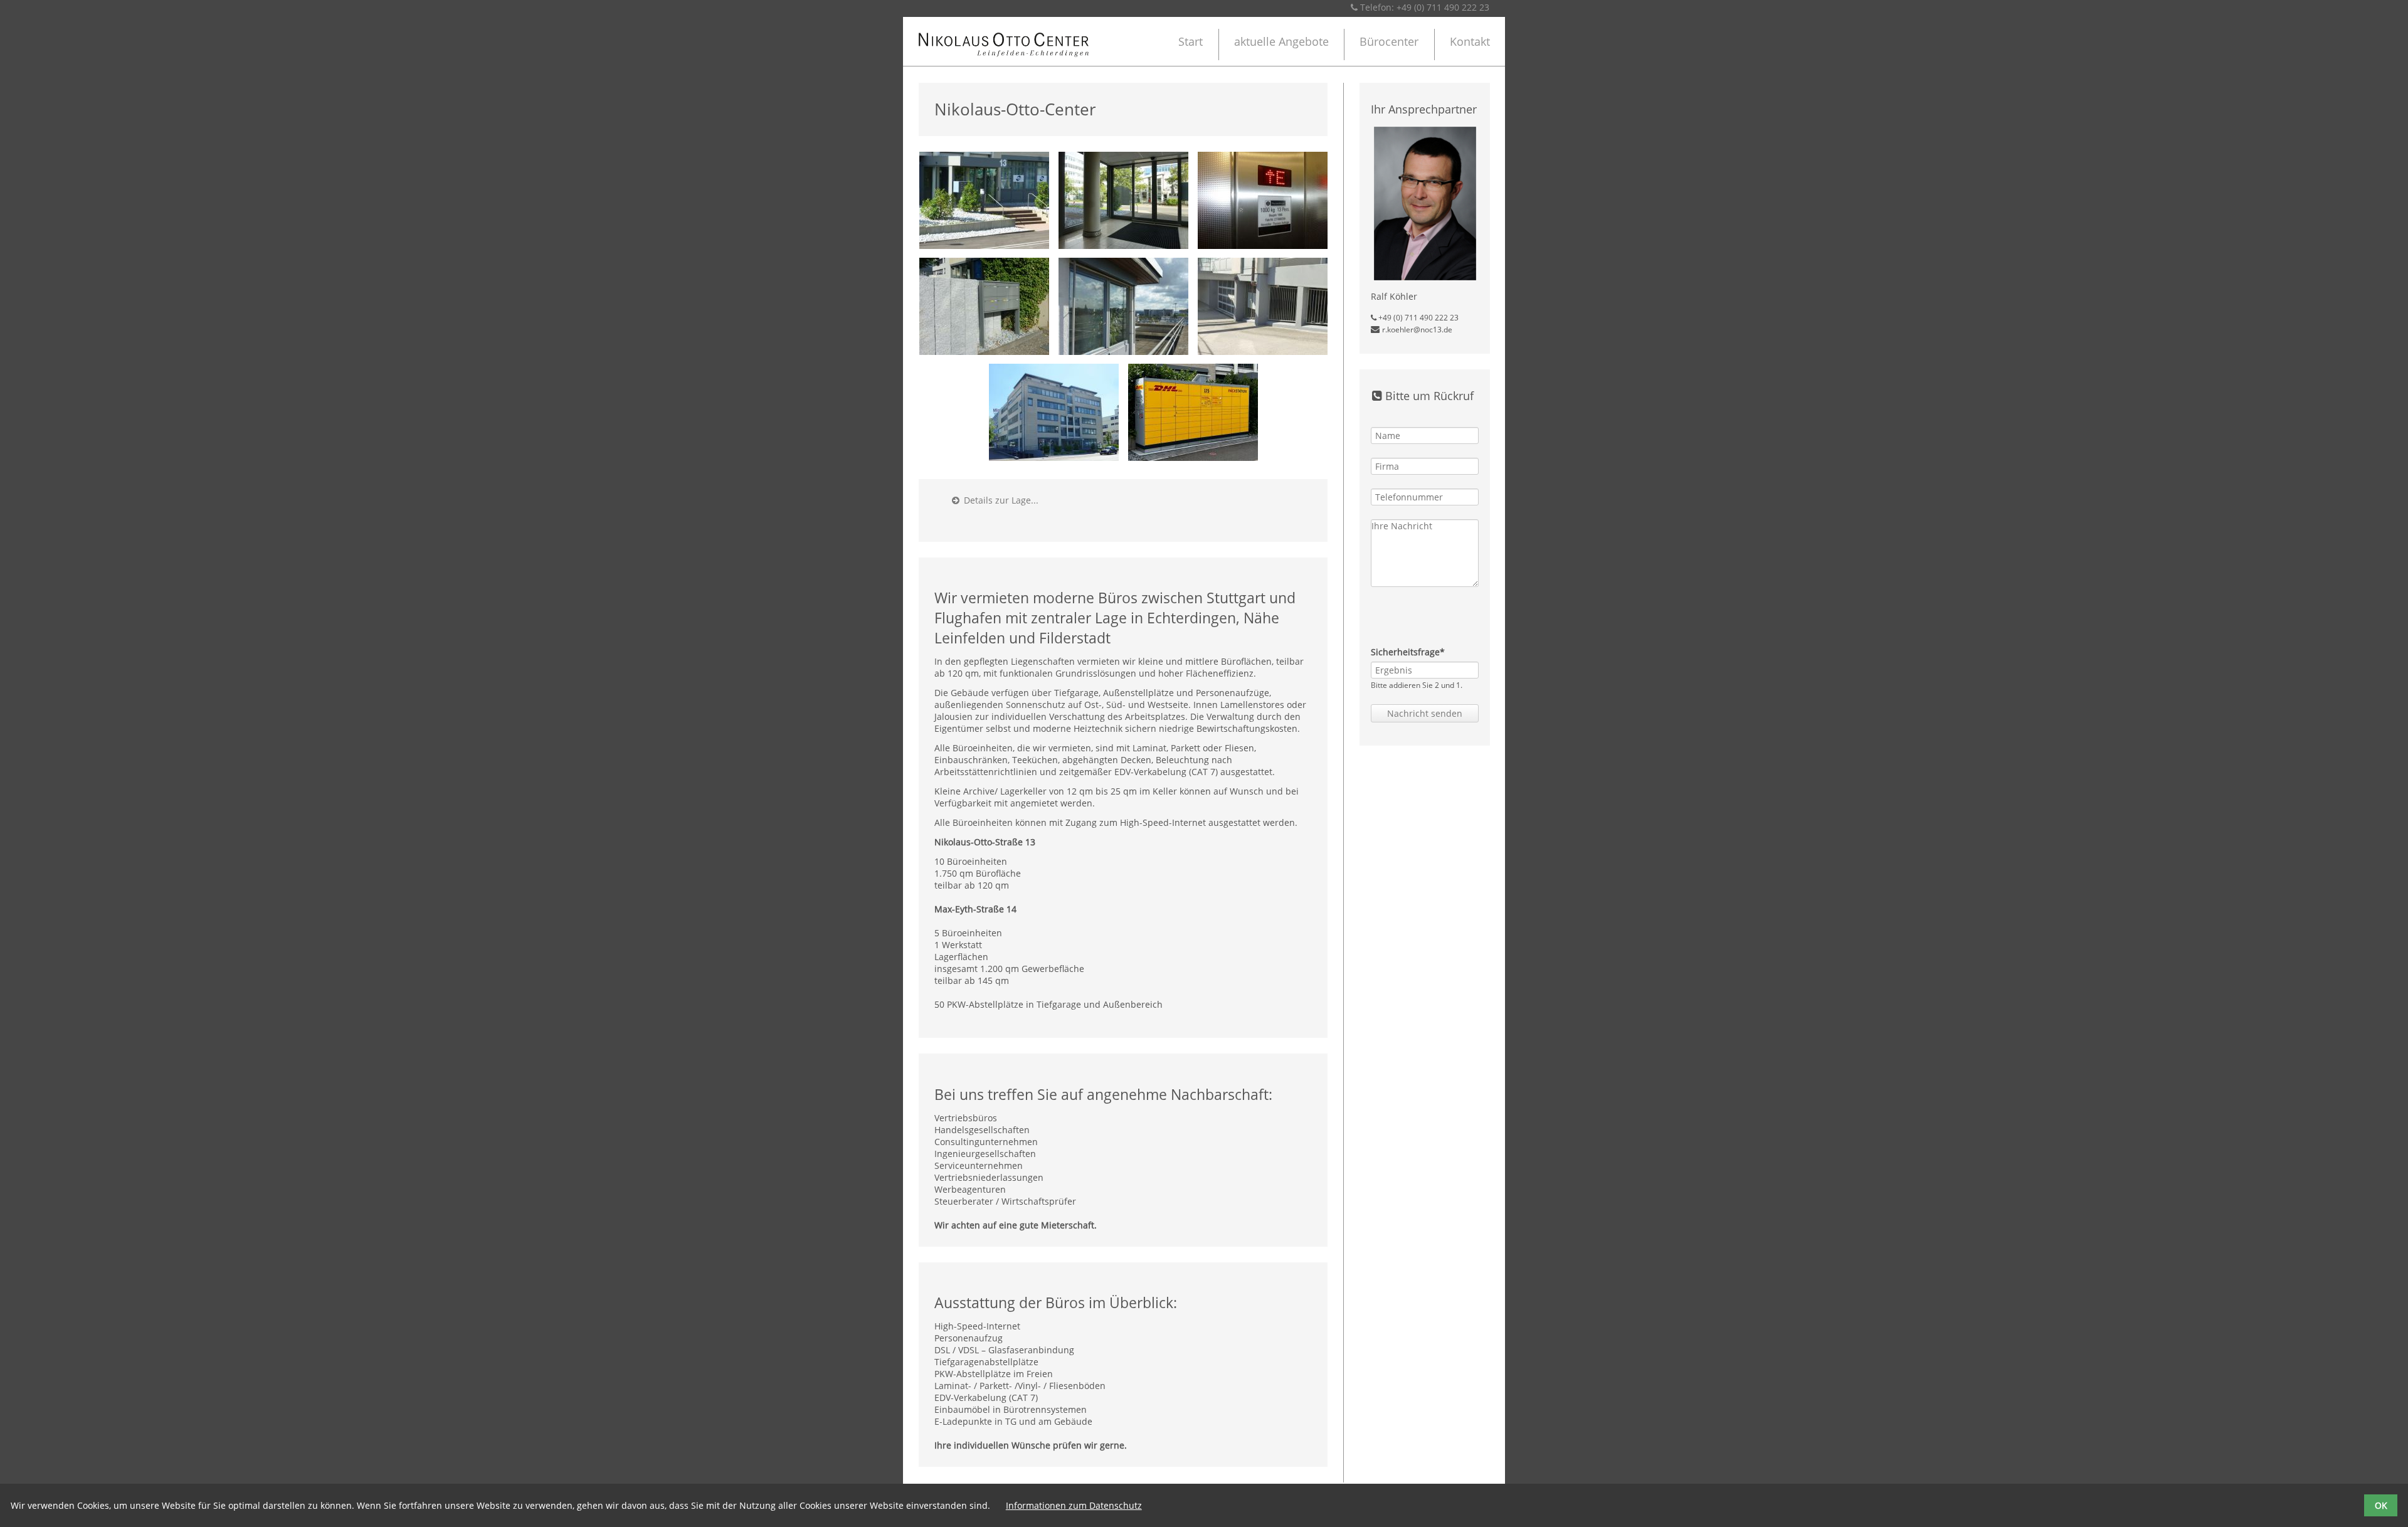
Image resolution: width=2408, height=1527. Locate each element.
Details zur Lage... (995, 500)
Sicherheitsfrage (1408, 652)
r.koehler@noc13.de (1417, 330)
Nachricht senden (1425, 713)
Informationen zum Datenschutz (1074, 1505)
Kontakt (1470, 41)
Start (1191, 41)
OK (2381, 1505)
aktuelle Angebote (1281, 41)
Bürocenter (1389, 41)
